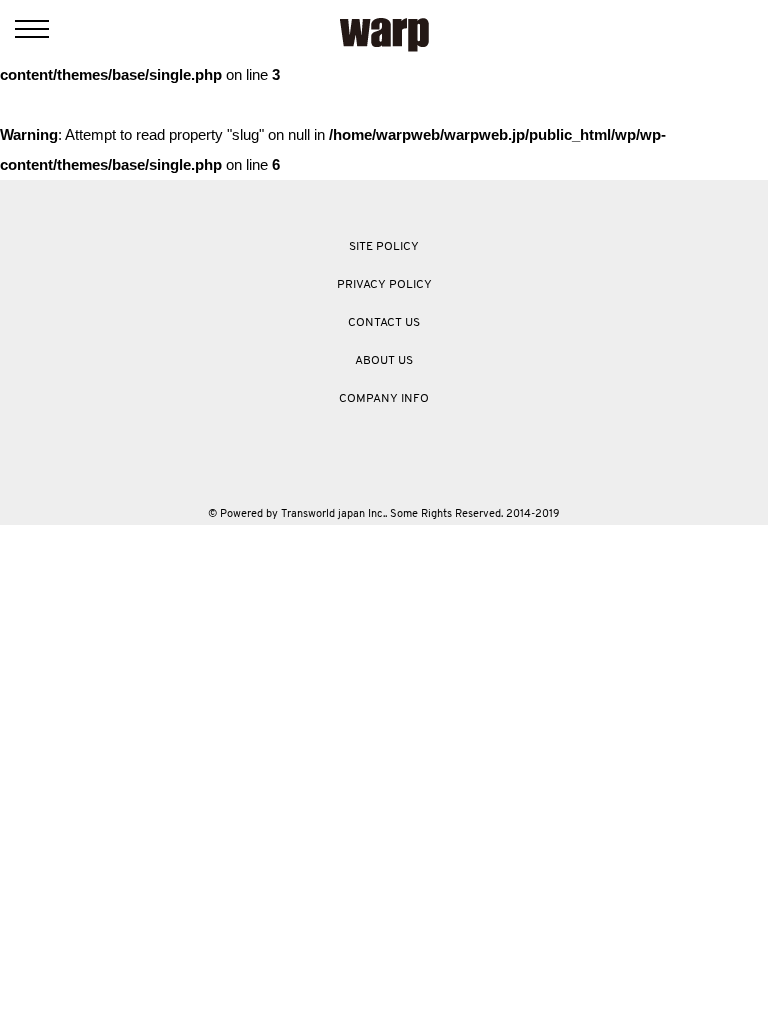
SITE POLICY (384, 247)
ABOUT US (384, 361)
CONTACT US (384, 323)
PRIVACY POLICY (384, 285)
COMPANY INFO (384, 399)
